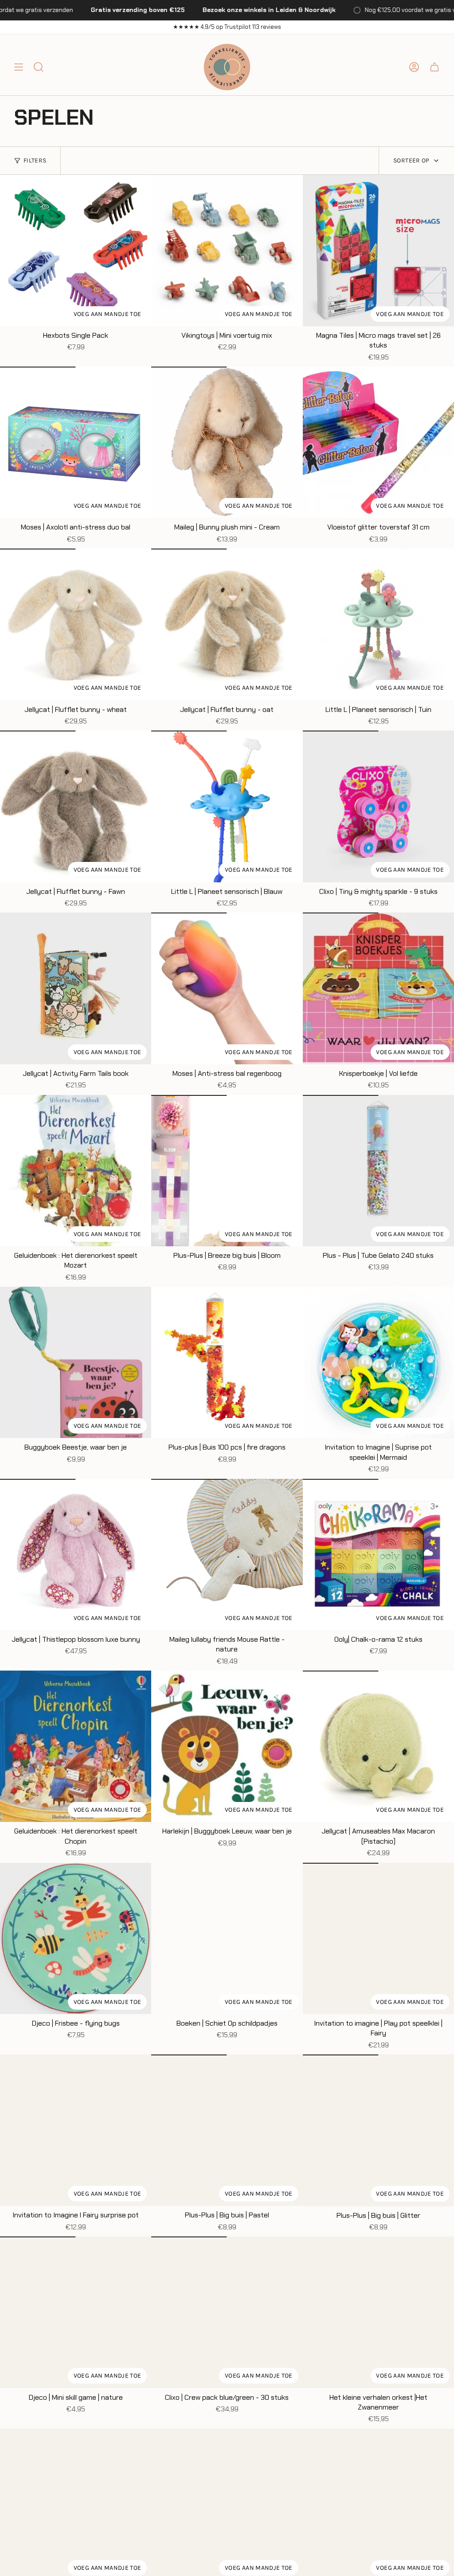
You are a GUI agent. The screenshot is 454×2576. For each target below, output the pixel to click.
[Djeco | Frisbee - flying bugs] (76, 1938)
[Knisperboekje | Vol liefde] (378, 988)
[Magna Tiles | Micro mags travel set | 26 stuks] (378, 251)
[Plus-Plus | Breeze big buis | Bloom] (227, 1171)
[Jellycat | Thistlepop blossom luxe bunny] (76, 1555)
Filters (35, 160)
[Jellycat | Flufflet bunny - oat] (227, 624)
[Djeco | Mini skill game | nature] (76, 2312)
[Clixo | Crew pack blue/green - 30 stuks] (227, 2312)
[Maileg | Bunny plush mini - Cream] (227, 442)
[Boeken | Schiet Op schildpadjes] (227, 1938)
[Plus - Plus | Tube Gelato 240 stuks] (378, 1171)
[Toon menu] (19, 67)
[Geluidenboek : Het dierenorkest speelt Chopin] (76, 1746)
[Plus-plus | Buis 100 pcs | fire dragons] (227, 1362)
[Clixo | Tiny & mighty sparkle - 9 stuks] (378, 806)
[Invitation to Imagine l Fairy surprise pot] (76, 2130)
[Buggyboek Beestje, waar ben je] (76, 1362)
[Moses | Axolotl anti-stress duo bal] (76, 442)
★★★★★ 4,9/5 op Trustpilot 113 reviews (227, 27)
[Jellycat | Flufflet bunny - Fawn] (76, 806)
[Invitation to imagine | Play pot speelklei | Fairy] (378, 1938)
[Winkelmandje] (434, 67)
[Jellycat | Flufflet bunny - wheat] (76, 624)
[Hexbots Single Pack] (76, 251)
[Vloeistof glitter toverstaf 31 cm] (378, 442)
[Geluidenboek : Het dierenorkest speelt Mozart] (76, 1171)
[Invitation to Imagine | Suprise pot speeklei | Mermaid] (378, 1362)
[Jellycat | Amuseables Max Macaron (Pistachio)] (378, 1746)
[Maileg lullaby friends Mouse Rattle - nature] (227, 1555)
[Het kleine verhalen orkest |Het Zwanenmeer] (378, 2312)
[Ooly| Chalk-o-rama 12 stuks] (378, 1555)
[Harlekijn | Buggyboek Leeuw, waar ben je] (227, 1746)
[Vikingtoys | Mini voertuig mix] (227, 251)
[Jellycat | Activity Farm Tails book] (76, 988)
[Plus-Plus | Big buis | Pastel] (227, 2130)
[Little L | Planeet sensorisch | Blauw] (227, 806)
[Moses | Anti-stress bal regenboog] (227, 988)
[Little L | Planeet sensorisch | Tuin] (378, 624)
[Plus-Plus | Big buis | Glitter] (378, 2130)
